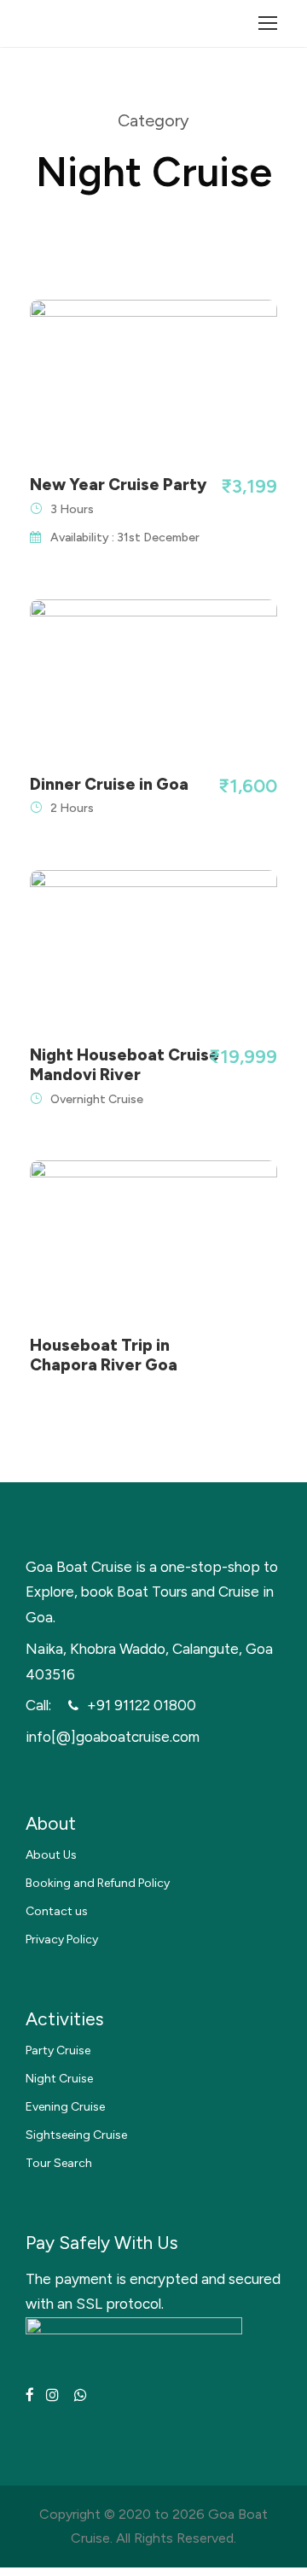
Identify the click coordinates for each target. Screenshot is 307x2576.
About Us (51, 1855)
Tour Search (59, 2163)
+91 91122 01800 (142, 1705)
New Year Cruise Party (118, 485)
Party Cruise (58, 2050)
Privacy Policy (62, 1939)
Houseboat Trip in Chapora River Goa (104, 1355)
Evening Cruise (65, 2107)
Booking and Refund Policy (98, 1883)
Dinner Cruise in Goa (109, 784)
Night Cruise (59, 2079)
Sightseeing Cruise (76, 2135)
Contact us (57, 1911)
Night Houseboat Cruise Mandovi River (125, 1065)
